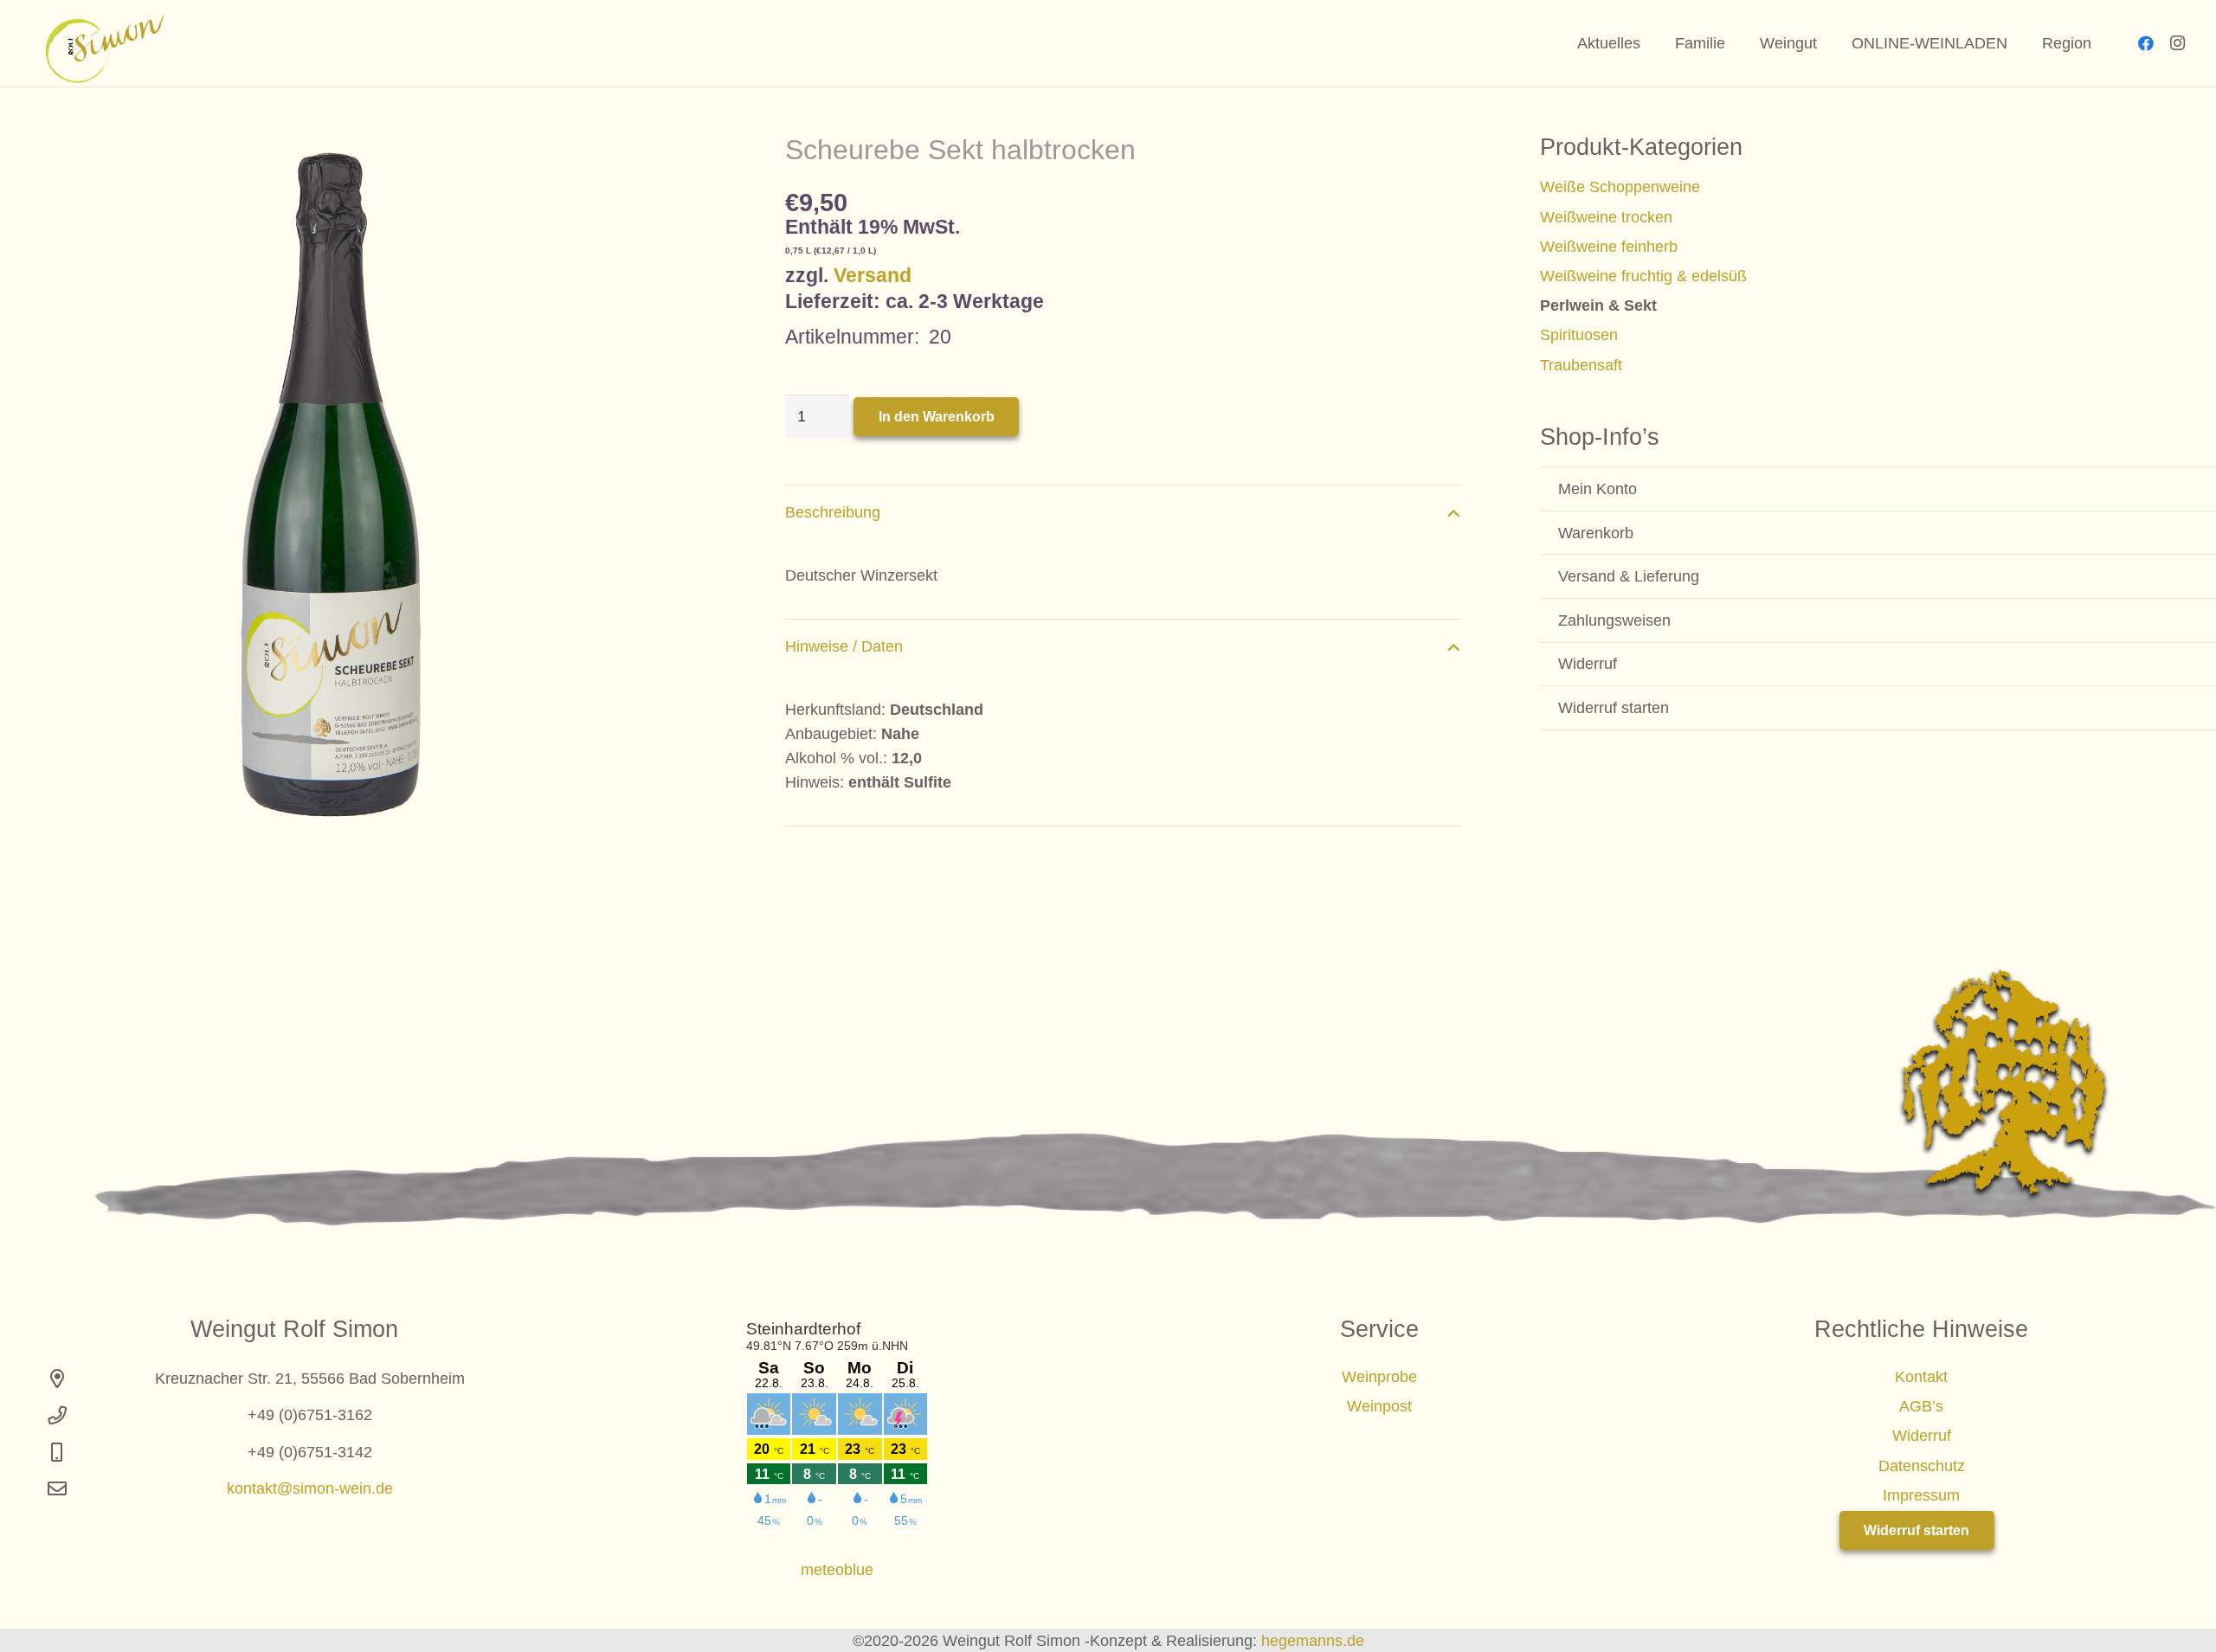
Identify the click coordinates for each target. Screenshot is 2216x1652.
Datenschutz (1922, 1466)
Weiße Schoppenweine (1620, 187)
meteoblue (837, 1570)
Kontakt (1921, 1377)
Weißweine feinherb (1609, 247)
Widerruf (1588, 664)
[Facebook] (2146, 43)
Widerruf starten (1614, 708)
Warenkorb (1596, 533)
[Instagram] (2177, 43)
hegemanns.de (1313, 1641)
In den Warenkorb (937, 417)
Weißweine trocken (1606, 217)
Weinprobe (1379, 1377)
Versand (873, 275)
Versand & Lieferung (1629, 576)
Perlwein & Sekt (1598, 305)
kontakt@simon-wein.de (310, 1488)
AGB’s (1921, 1406)
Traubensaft (1581, 365)
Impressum (1921, 1495)
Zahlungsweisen (1614, 620)
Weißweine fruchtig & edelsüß (1643, 276)
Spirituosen (1579, 335)
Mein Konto (1598, 489)
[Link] (98, 44)
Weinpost (1379, 1406)
